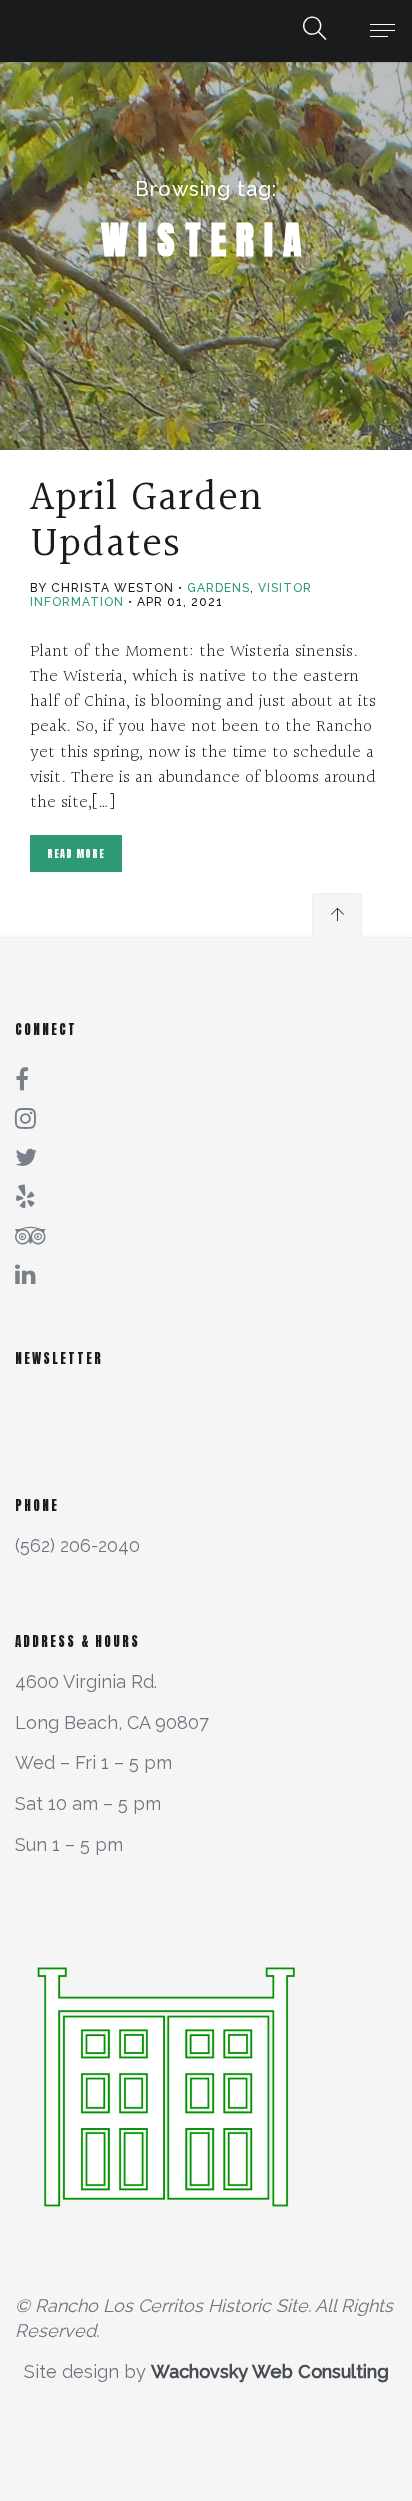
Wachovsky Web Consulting (270, 2371)
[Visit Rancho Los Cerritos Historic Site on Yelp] (26, 1193)
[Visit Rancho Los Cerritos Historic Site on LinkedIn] (26, 1271)
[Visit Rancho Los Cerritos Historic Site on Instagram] (26, 1115)
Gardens (218, 588)
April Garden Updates (146, 521)
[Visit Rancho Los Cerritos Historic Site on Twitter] (26, 1154)
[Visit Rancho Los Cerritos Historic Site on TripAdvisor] (31, 1232)
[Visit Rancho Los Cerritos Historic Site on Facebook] (22, 1076)
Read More (76, 853)
